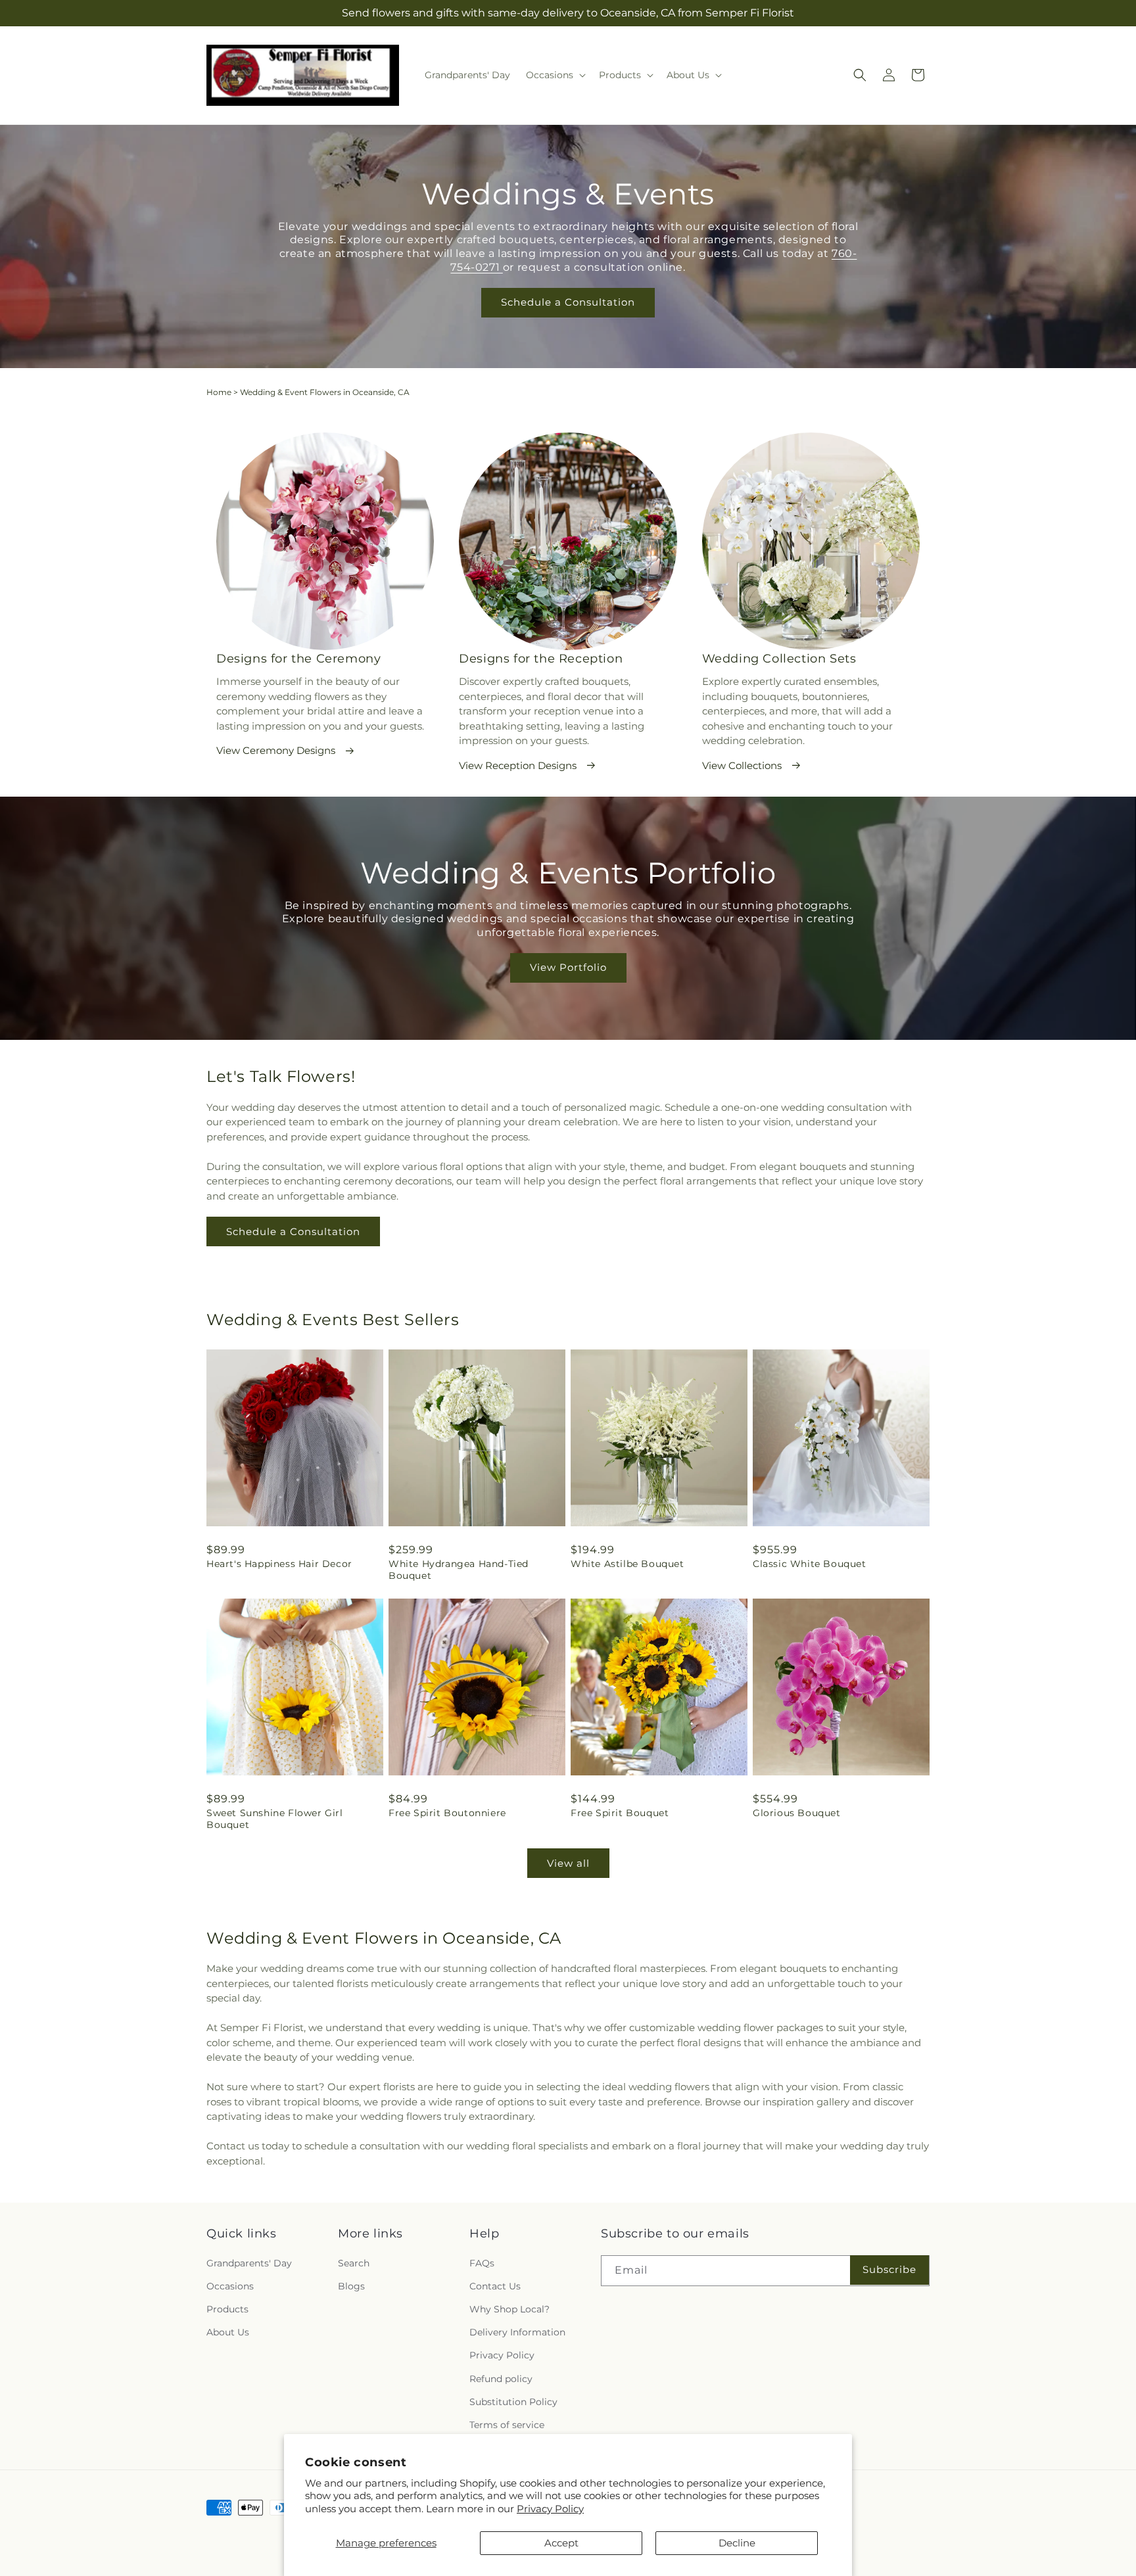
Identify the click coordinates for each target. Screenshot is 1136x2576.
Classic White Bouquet (810, 1564)
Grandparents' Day (249, 2263)
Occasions (230, 2286)
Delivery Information (517, 2332)
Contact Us (495, 2286)
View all (568, 1863)
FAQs (482, 2263)
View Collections (742, 765)
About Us (228, 2332)
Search (354, 2263)
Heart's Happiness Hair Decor (279, 1564)
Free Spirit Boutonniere (447, 1813)
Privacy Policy (550, 2509)
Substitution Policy (513, 2402)
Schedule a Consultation (568, 302)
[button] (555, 75)
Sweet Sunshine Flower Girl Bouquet (275, 1819)
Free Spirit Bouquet (620, 1813)
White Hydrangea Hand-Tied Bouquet (459, 1570)
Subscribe (889, 2269)
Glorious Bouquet (797, 1813)
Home (219, 392)
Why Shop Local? (509, 2309)
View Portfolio (568, 968)
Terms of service (507, 2425)
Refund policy (501, 2379)
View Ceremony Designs (276, 750)
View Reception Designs (518, 765)
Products (227, 2309)
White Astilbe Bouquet (627, 1564)
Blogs (351, 2286)
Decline (737, 2543)
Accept (561, 2543)
